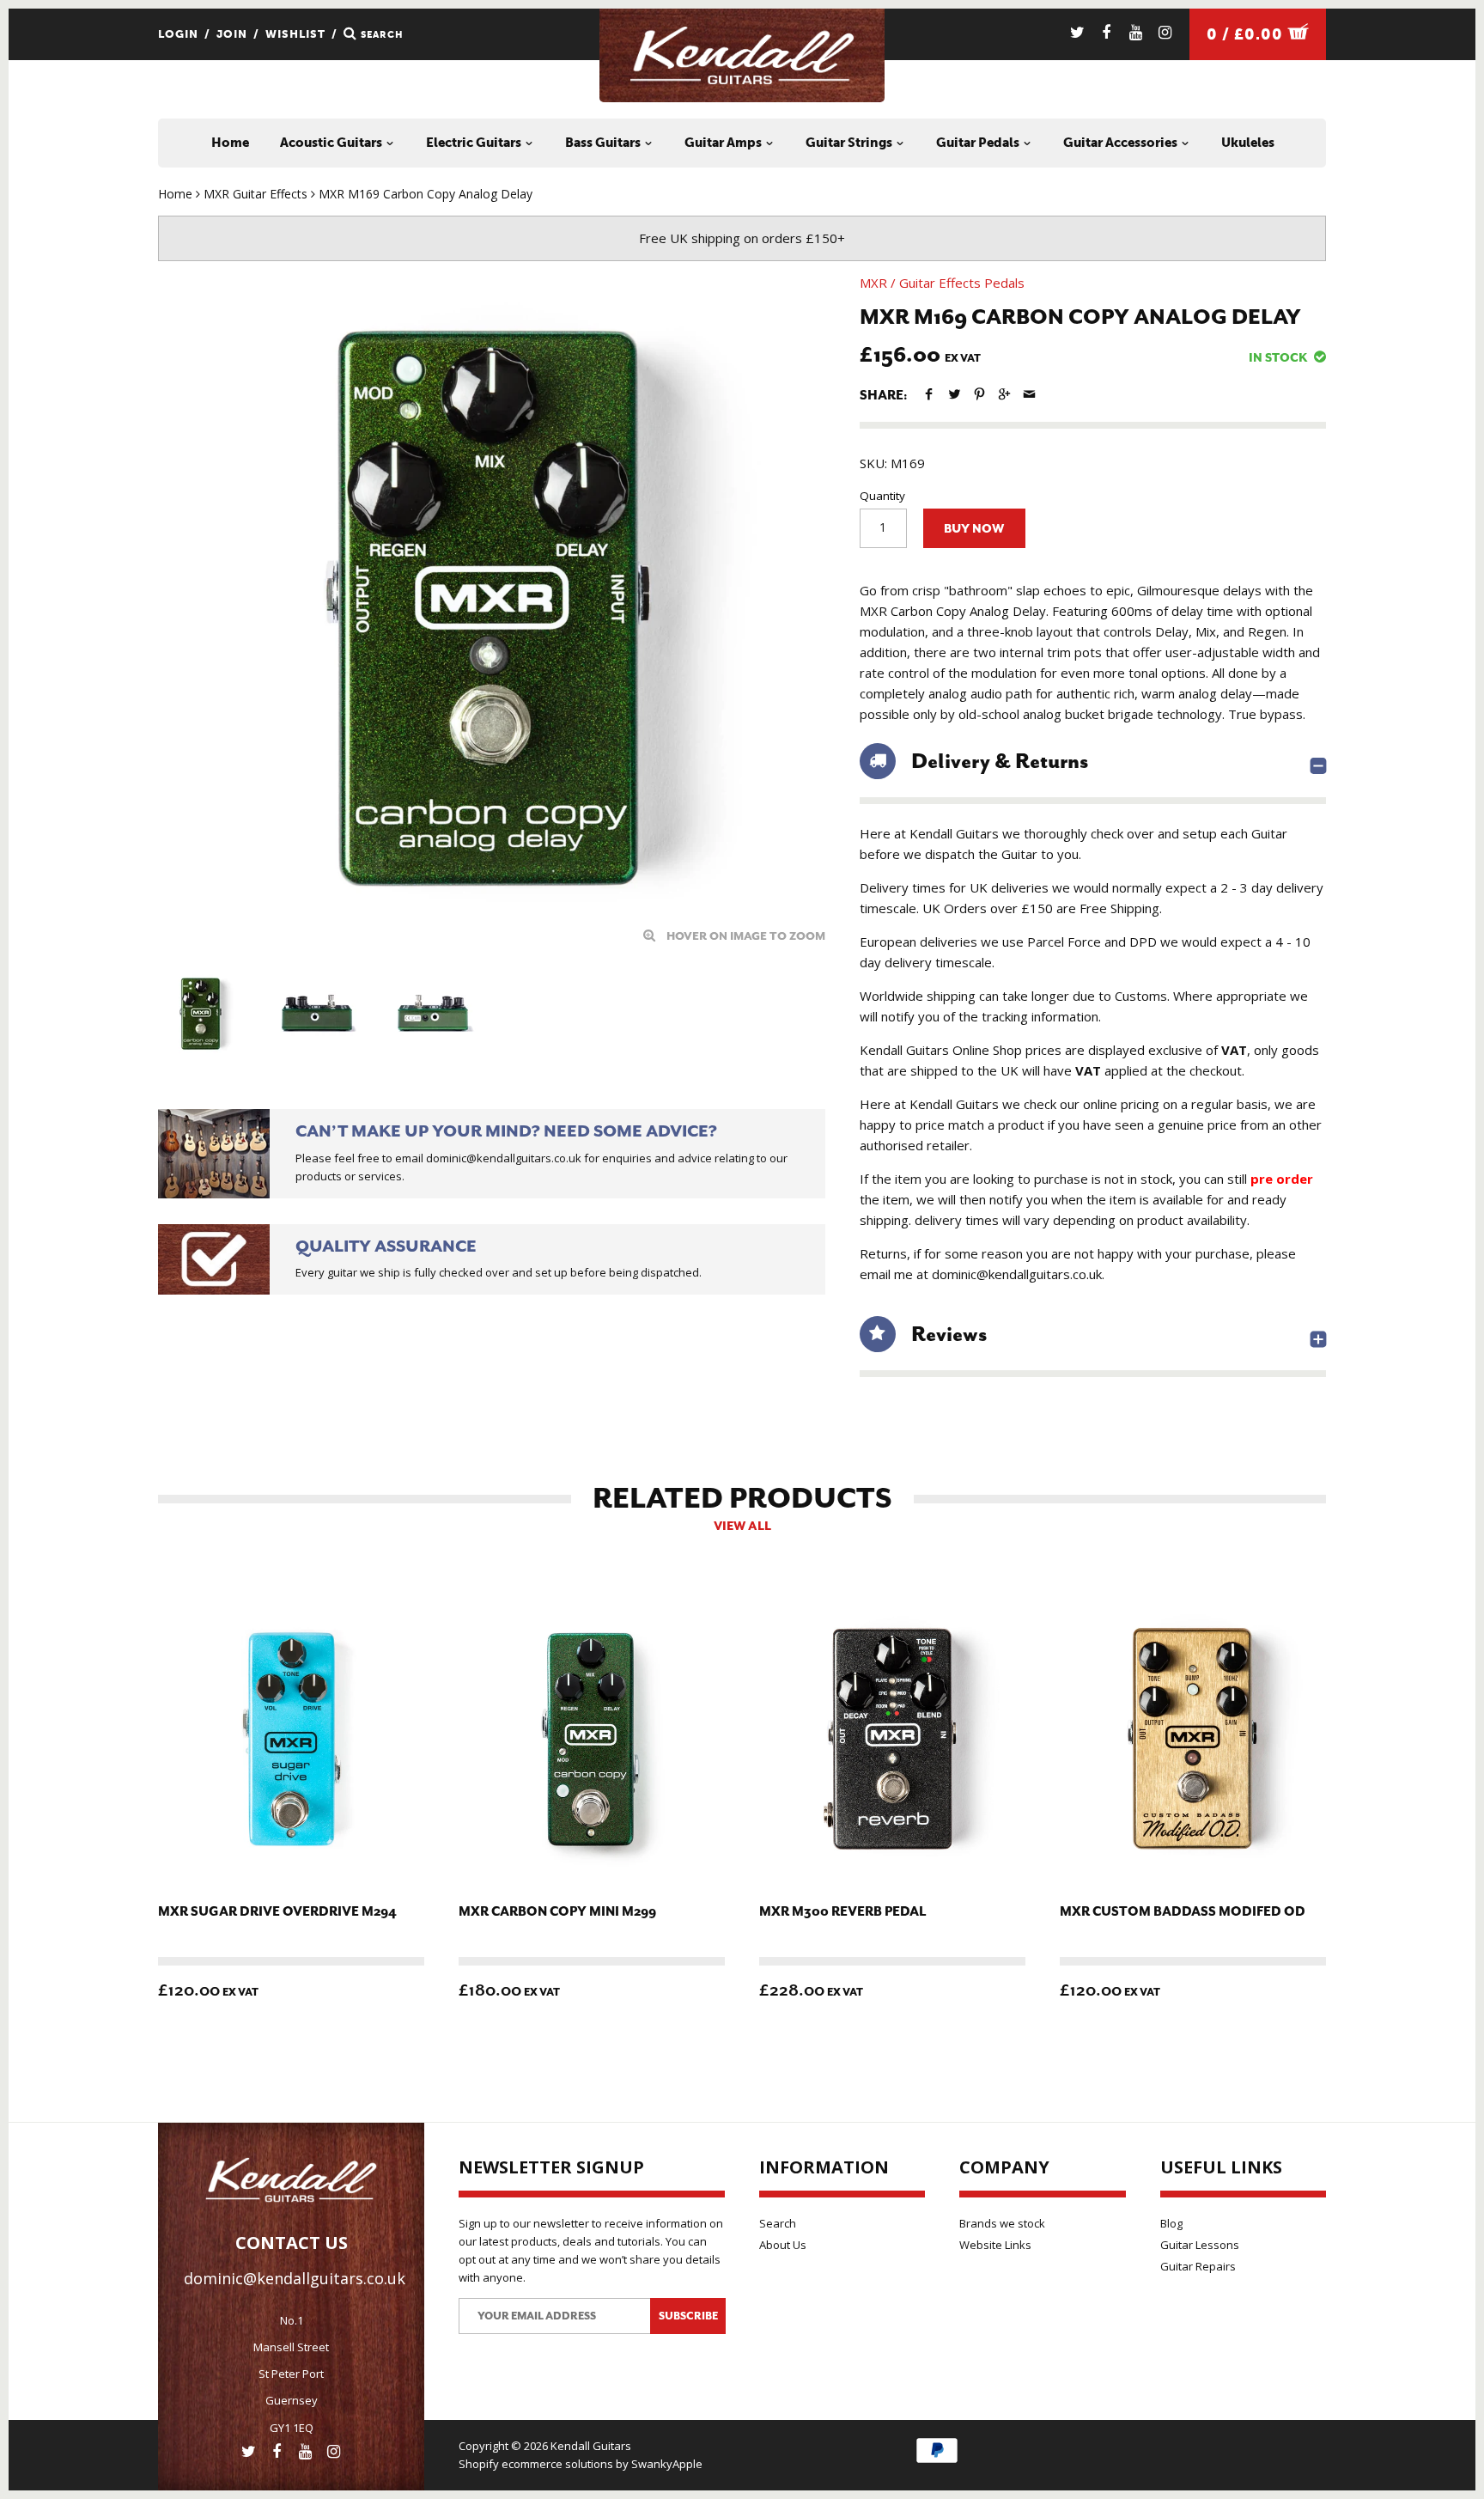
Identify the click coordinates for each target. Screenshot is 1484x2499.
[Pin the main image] (979, 394)
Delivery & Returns (1000, 761)
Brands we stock (1002, 2223)
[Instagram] (1165, 32)
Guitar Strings (850, 143)
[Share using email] (1029, 394)
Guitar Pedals (979, 143)
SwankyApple (667, 2464)
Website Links (995, 2245)
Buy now (974, 529)
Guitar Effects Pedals (962, 283)
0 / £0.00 (1247, 34)
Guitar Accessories (1122, 143)
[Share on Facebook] (929, 394)
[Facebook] (1107, 32)
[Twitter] (1077, 32)
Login (178, 34)
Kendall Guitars (591, 2446)
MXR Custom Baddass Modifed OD (1183, 1912)
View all (742, 1526)
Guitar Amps (724, 143)
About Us (783, 2245)
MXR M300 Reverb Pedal (842, 1912)
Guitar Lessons (1200, 2245)
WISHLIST (295, 34)
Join (232, 34)
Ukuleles (1248, 143)
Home (230, 143)
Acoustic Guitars (332, 143)
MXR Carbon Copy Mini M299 (557, 1912)
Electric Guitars (475, 143)
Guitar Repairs (1198, 2266)
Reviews (949, 1334)
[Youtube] (1136, 32)
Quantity (882, 496)
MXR (873, 283)
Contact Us (292, 2243)
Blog (1171, 2223)
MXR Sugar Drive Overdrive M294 (277, 1912)
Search (778, 2223)
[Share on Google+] (1004, 394)
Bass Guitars (604, 143)
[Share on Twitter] (954, 394)
